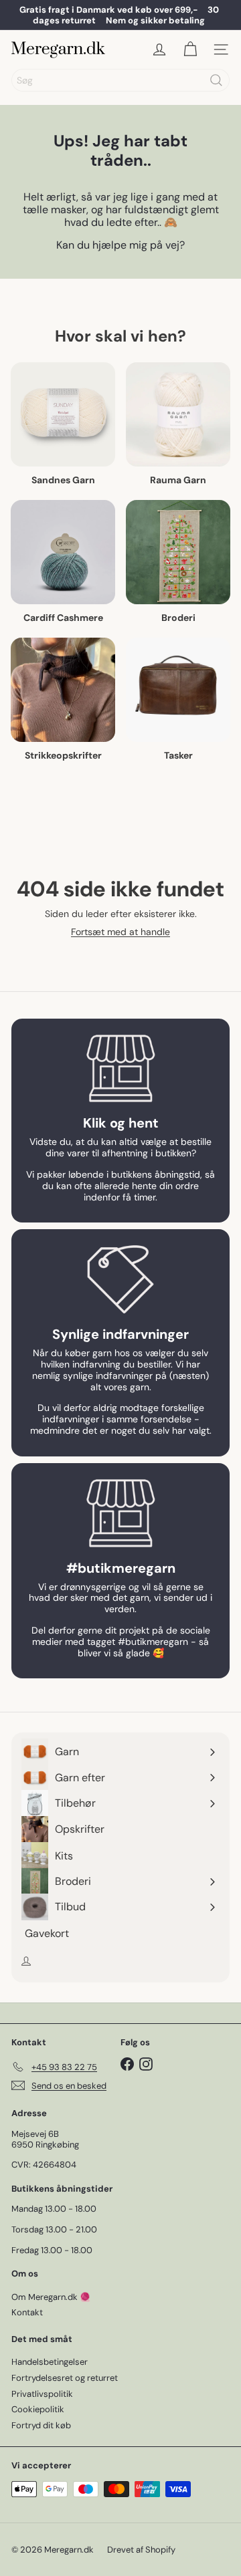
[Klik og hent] (120, 1069)
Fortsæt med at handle (120, 932)
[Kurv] (190, 49)
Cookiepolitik (38, 2409)
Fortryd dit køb (41, 2425)
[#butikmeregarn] (120, 1513)
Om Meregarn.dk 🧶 (51, 2297)
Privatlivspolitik (42, 2394)
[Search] (216, 80)
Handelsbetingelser (50, 2362)
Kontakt (27, 2312)
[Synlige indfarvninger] (120, 1279)
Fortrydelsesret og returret (65, 2378)
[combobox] (120, 80)
